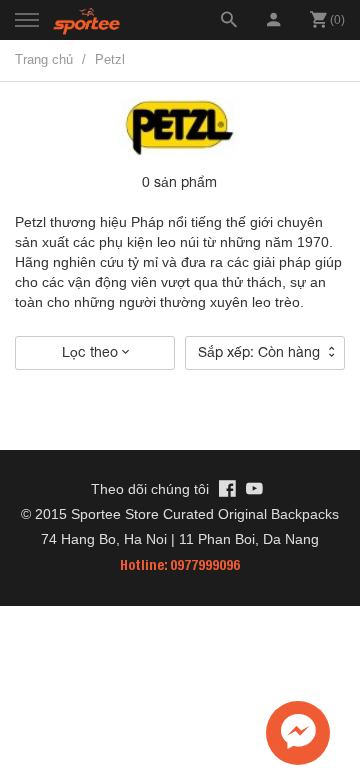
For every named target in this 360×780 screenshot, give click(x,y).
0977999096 (205, 565)
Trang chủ (44, 59)
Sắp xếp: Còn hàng (261, 352)
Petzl (110, 59)
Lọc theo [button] (92, 352)
